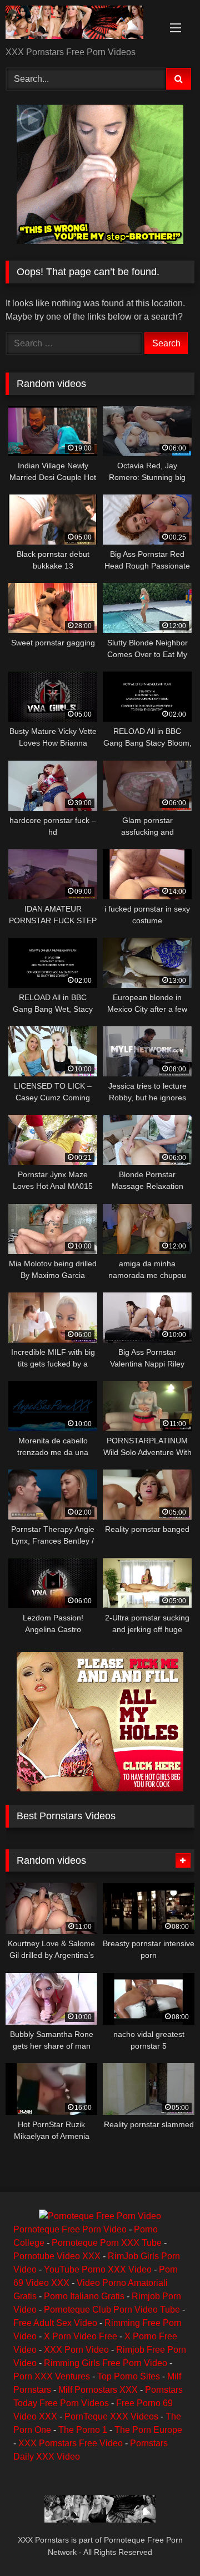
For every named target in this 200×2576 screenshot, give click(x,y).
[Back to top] (166, 2543)
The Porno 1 (83, 2430)
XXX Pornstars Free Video (71, 2443)
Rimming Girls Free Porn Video (106, 2363)
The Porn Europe (148, 2430)
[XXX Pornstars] (82, 24)
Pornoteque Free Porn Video (70, 2229)
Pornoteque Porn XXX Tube (107, 2243)
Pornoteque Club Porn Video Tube (112, 2310)
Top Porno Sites (129, 2376)
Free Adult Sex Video (55, 2323)
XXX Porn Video (76, 2350)
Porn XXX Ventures (52, 2376)
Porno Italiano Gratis (84, 2296)
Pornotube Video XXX (57, 2256)
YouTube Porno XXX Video (98, 2269)
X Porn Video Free (81, 2336)
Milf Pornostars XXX (98, 2390)
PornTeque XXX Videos (111, 2416)
